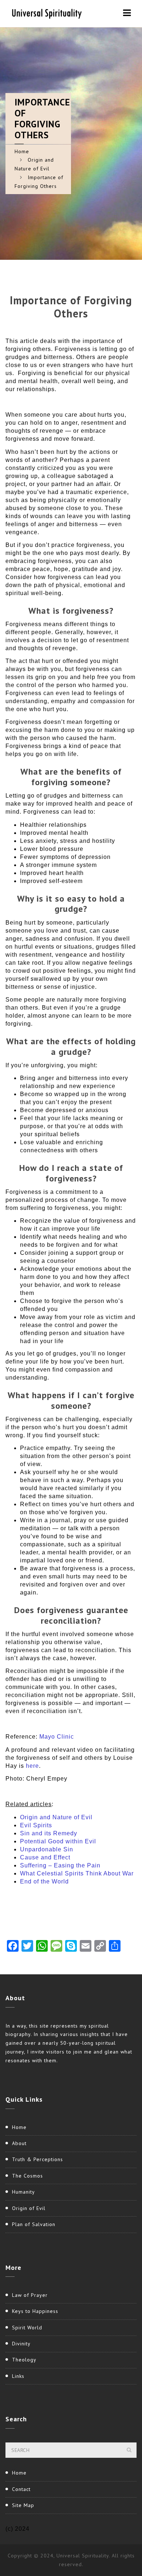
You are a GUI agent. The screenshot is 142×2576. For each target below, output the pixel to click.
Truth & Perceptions (38, 2159)
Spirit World (27, 2328)
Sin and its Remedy (49, 1833)
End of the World (44, 1881)
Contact (21, 2489)
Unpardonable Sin (47, 1849)
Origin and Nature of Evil (56, 1817)
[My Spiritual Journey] (46, 13)
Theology (24, 2360)
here (32, 1766)
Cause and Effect (45, 1857)
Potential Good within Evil (58, 1841)
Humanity (23, 2192)
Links (18, 2376)
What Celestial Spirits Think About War (77, 1873)
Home (22, 151)
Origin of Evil (29, 2208)
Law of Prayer (30, 2295)
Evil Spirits (36, 1825)
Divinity (21, 2344)
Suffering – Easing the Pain (60, 1865)
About (19, 2143)
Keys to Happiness (35, 2311)
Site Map (23, 2505)
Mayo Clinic (57, 1737)
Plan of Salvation (34, 2224)
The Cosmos (27, 2176)
